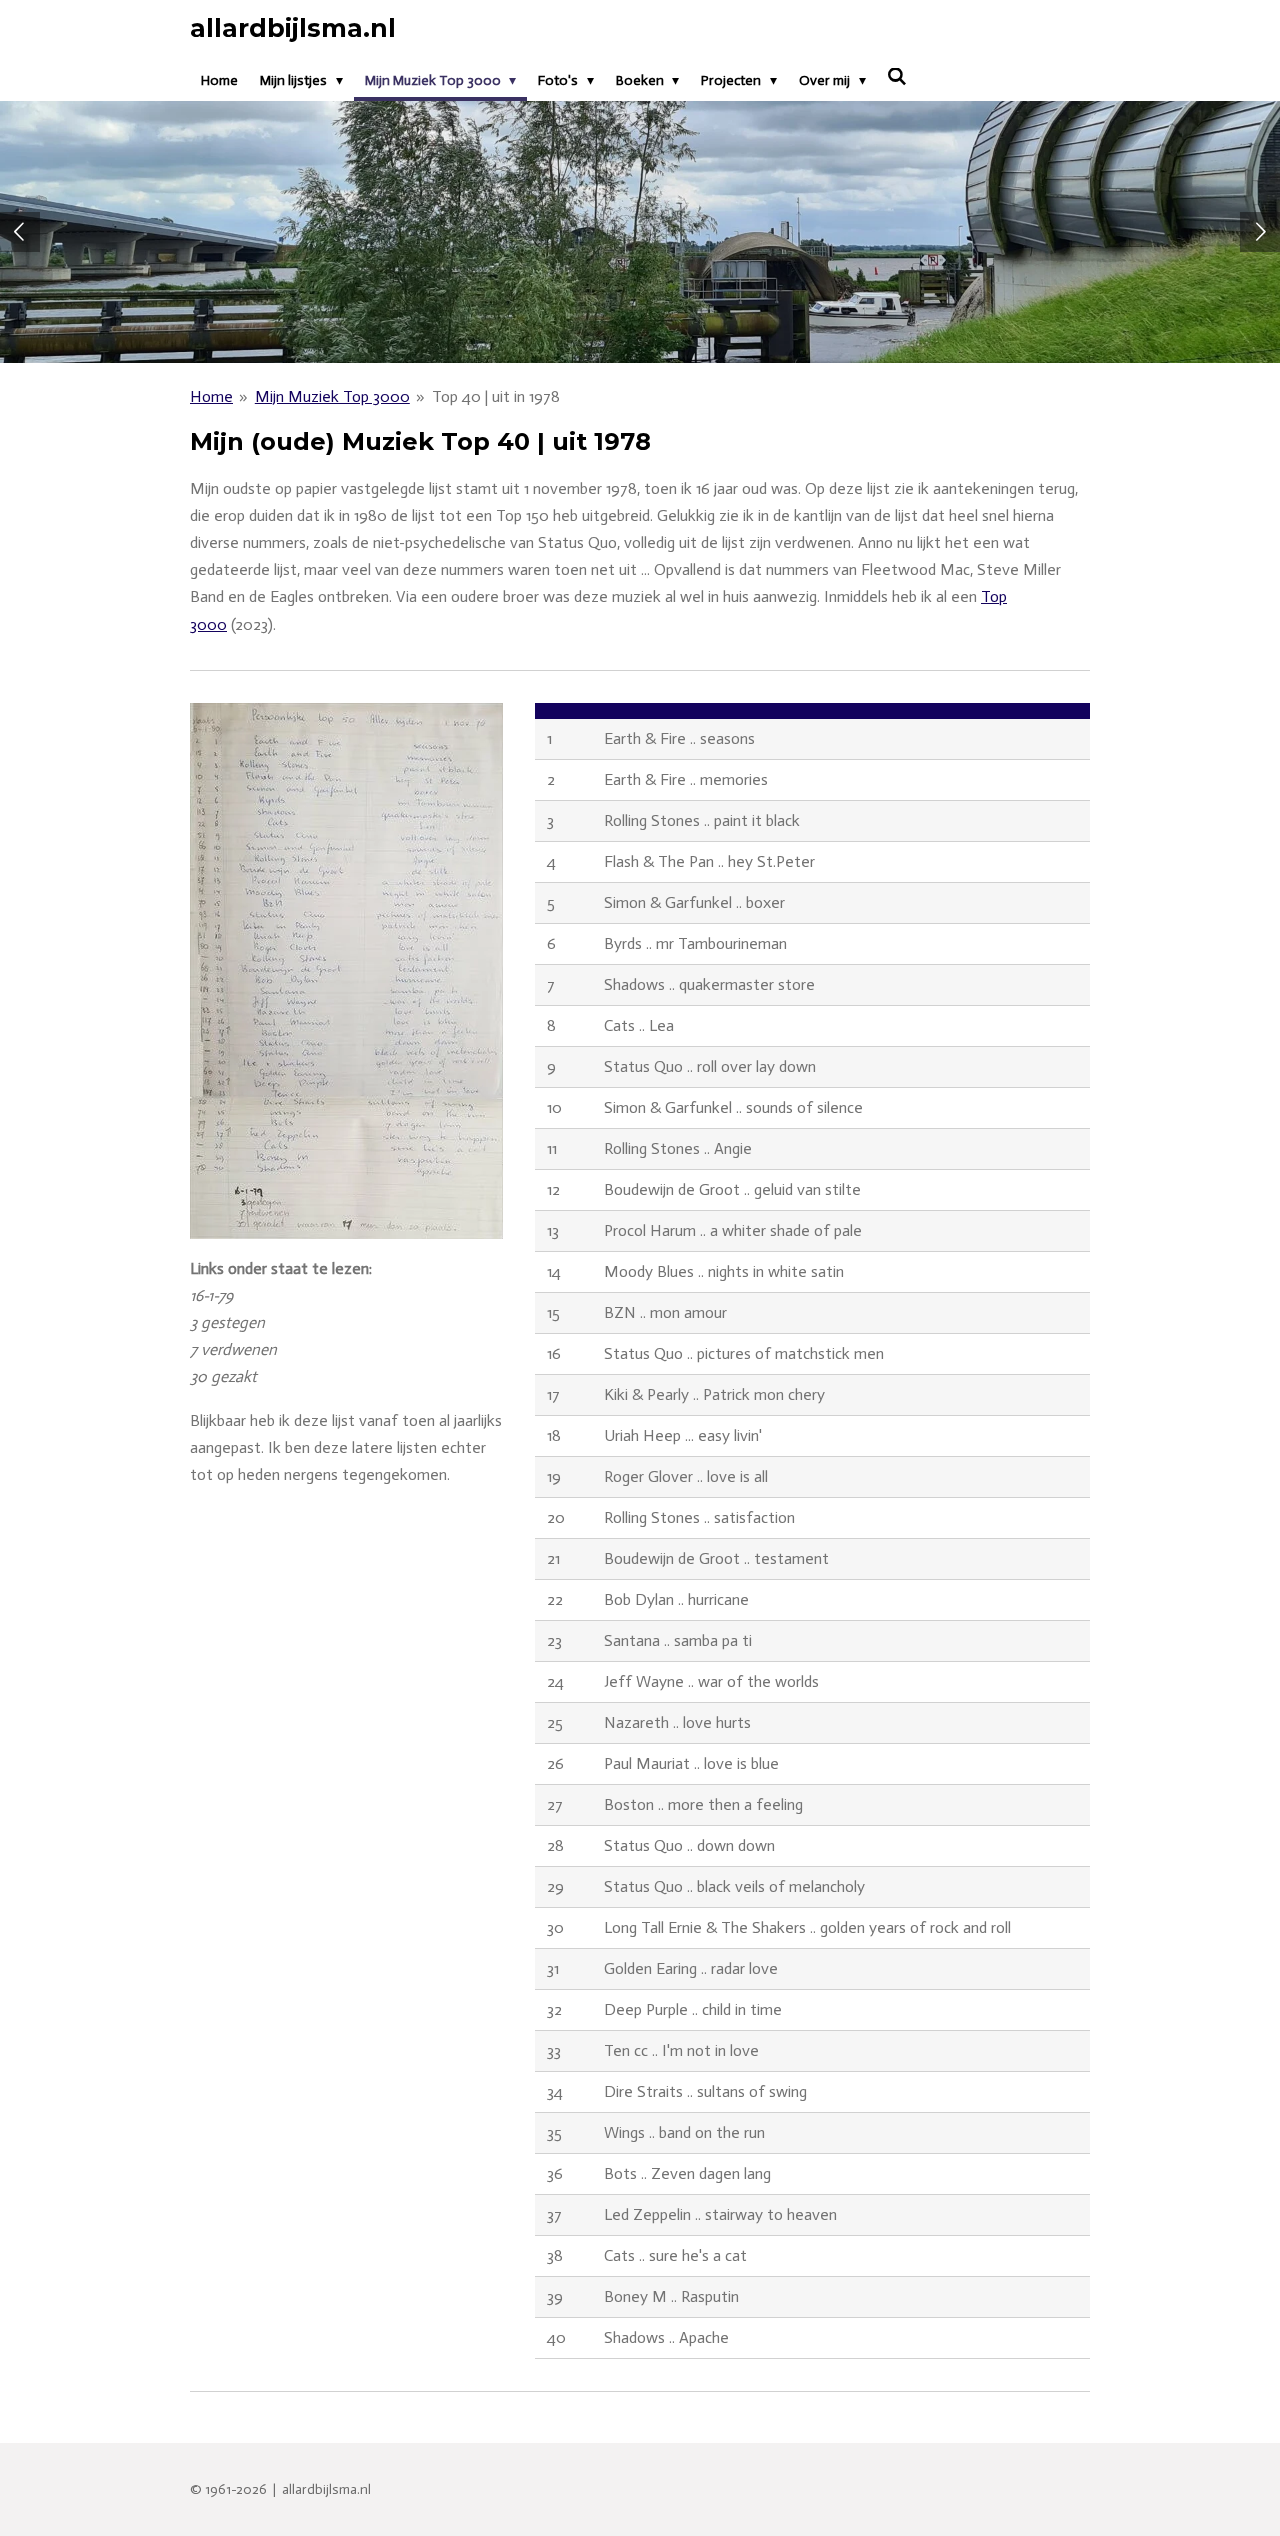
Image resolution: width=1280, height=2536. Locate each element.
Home (211, 396)
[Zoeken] (898, 77)
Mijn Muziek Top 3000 (332, 396)
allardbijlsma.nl (293, 28)
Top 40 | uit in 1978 (496, 396)
